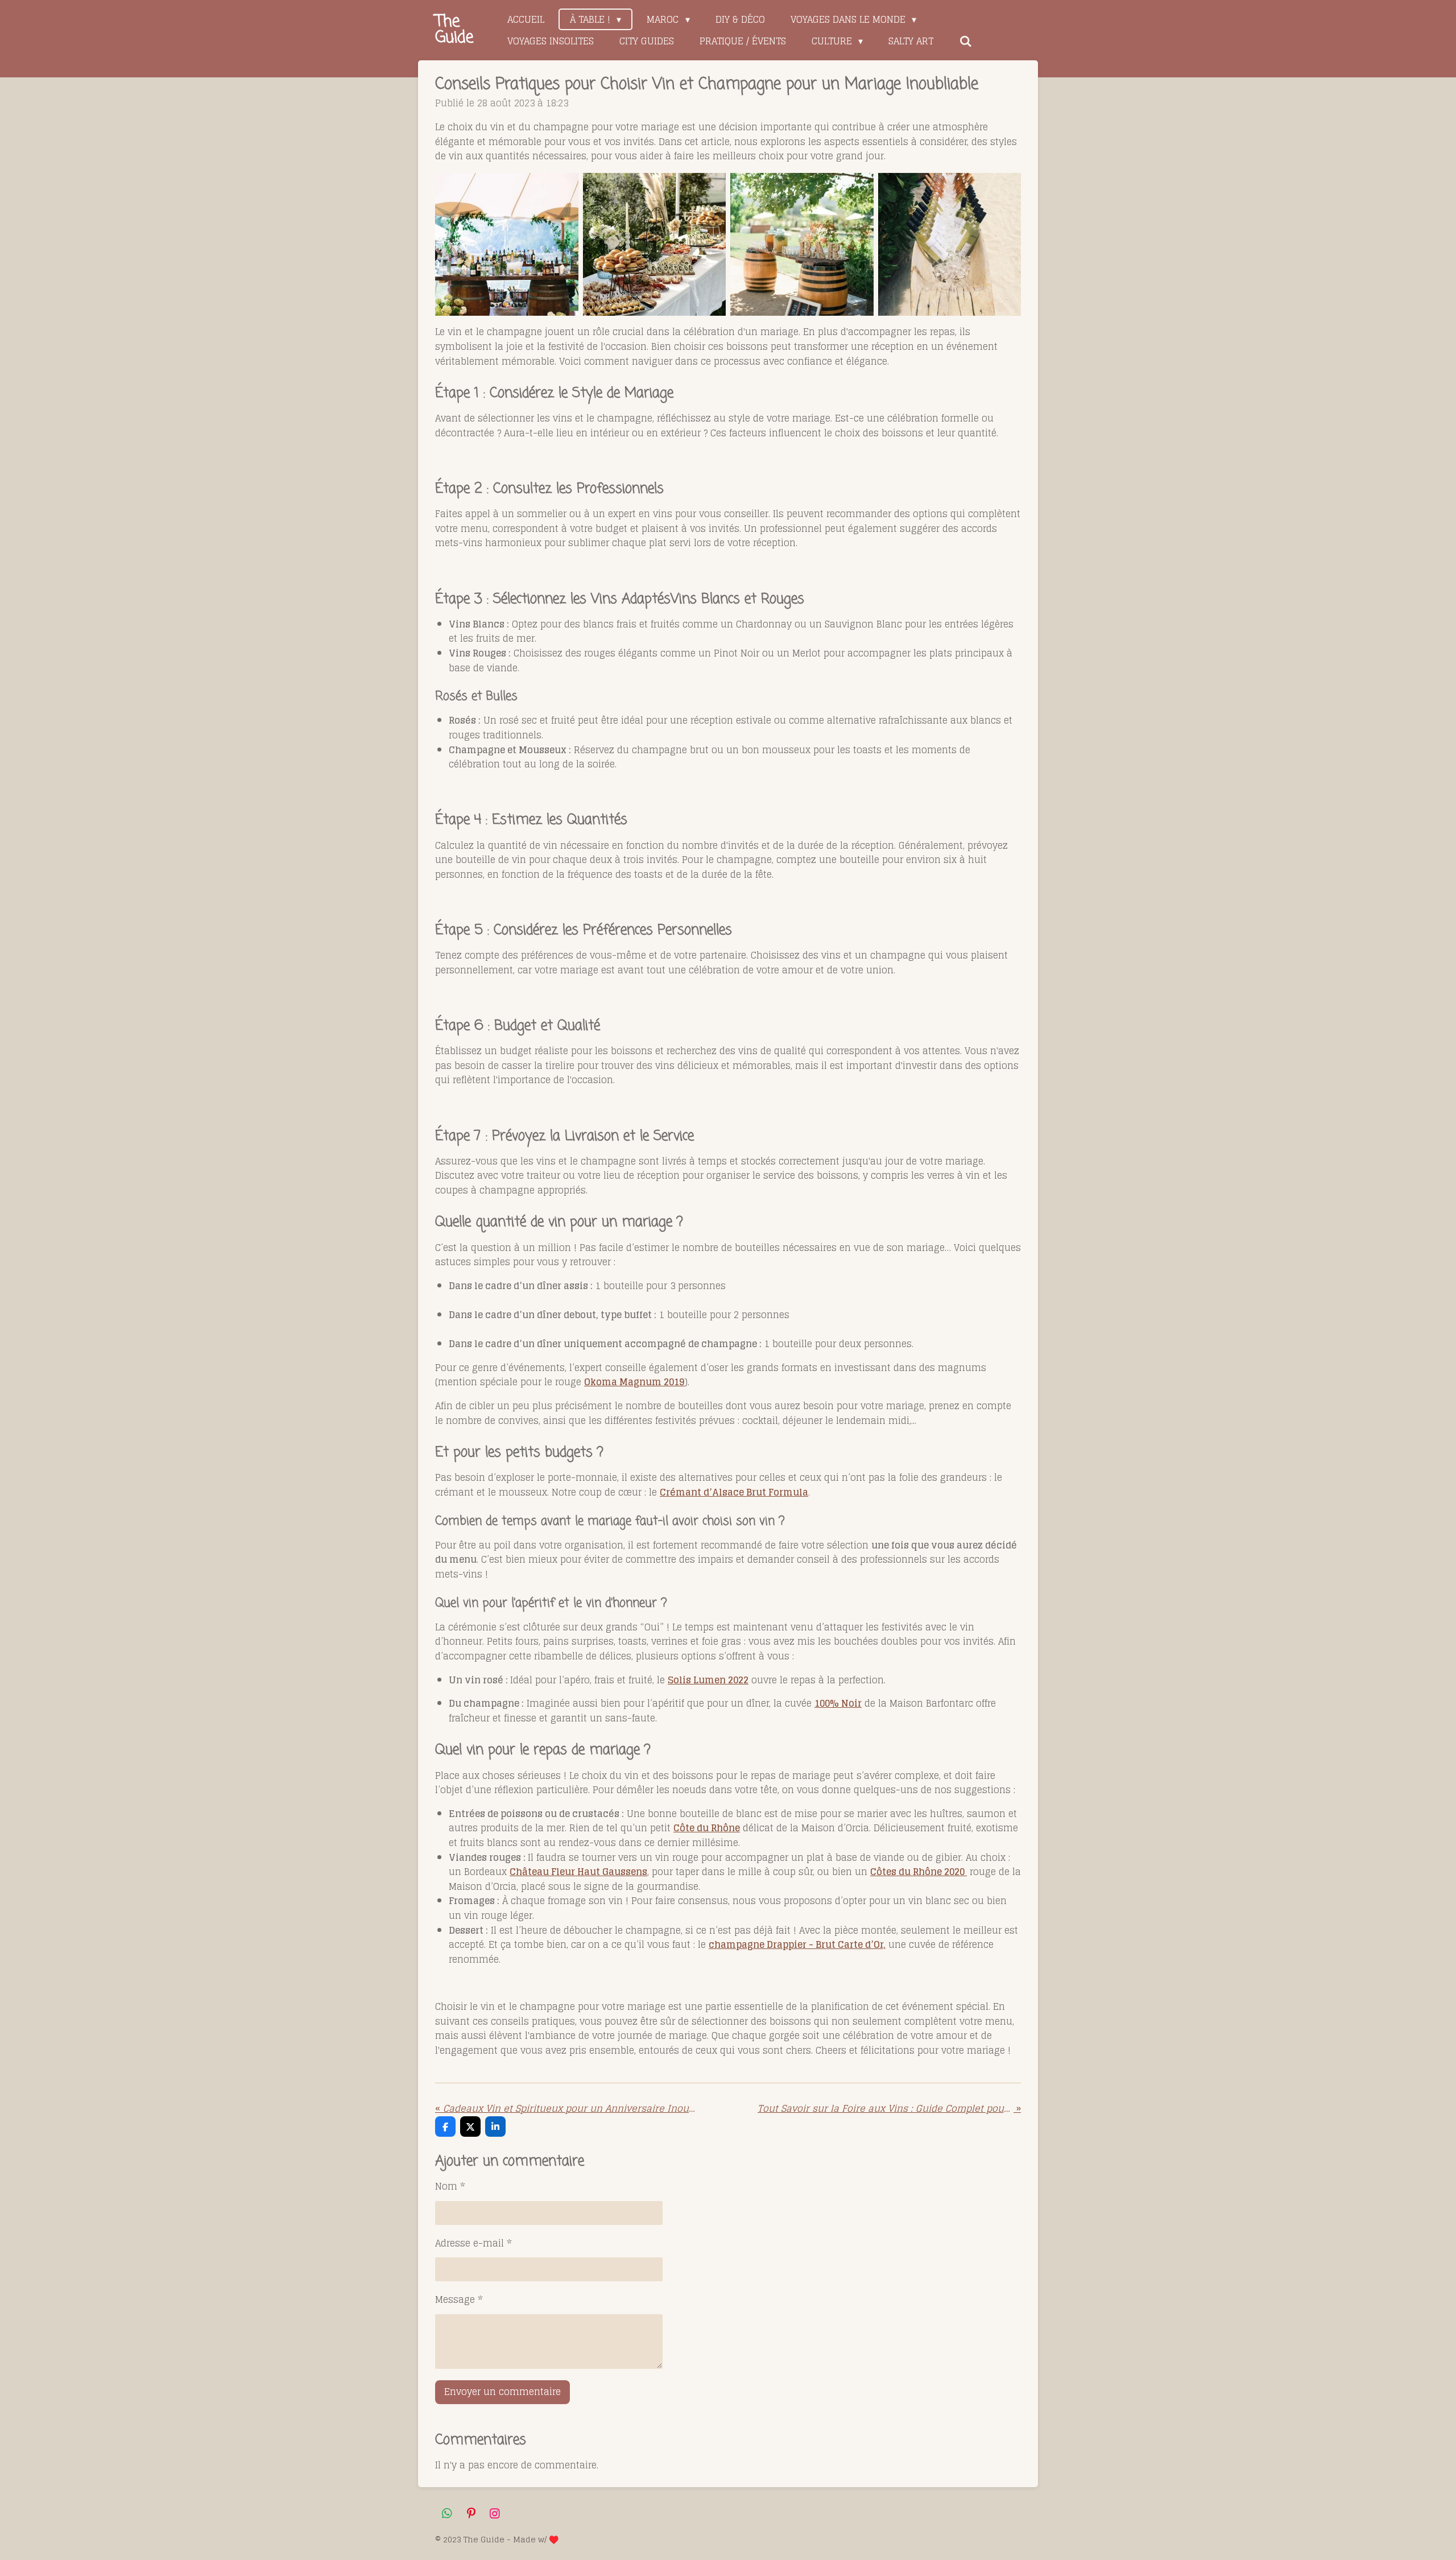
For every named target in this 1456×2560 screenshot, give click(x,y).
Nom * (450, 2187)
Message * (459, 2300)
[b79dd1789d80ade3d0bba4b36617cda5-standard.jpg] (507, 245)
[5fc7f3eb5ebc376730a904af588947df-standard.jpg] (655, 245)
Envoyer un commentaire (502, 2392)
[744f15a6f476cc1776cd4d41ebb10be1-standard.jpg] (802, 245)
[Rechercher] (965, 41)
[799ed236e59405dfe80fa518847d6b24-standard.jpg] (950, 245)
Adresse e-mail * (473, 2244)
